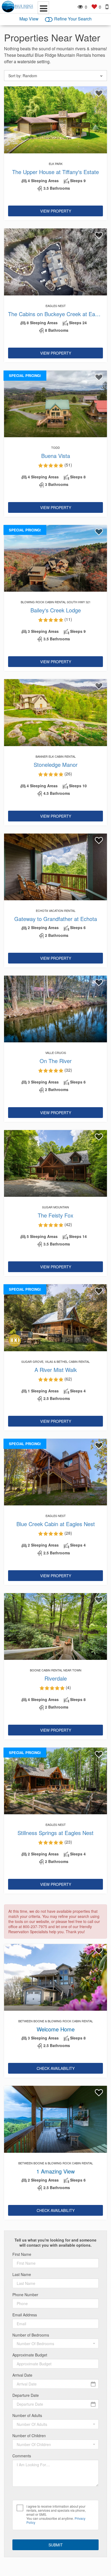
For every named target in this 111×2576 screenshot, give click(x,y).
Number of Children (29, 2436)
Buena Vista (56, 456)
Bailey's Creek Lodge (56, 610)
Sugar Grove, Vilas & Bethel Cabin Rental (55, 1361)
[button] (55, 2344)
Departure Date (26, 2395)
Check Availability (56, 2068)
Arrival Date (22, 2375)
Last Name (22, 2275)
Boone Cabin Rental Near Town (56, 1670)
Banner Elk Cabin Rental (56, 756)
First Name (22, 2254)
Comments (22, 2456)
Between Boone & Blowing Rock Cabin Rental (56, 2021)
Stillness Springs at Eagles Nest (55, 1833)
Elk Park (56, 164)
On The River (56, 1061)
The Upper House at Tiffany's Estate (55, 172)
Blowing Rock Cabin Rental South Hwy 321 (56, 602)
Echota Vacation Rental (56, 911)
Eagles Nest (56, 306)
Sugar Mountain (55, 1207)
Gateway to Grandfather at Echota (56, 919)
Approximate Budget (30, 2355)
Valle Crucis (56, 1053)
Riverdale (56, 1678)
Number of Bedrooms (31, 2335)
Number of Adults (27, 2416)
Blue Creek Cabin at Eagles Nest (56, 1524)
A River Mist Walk (56, 1370)
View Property (56, 211)
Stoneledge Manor (56, 765)
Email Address (25, 2315)
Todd (55, 447)
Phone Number (25, 2295)
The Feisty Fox (55, 1215)
